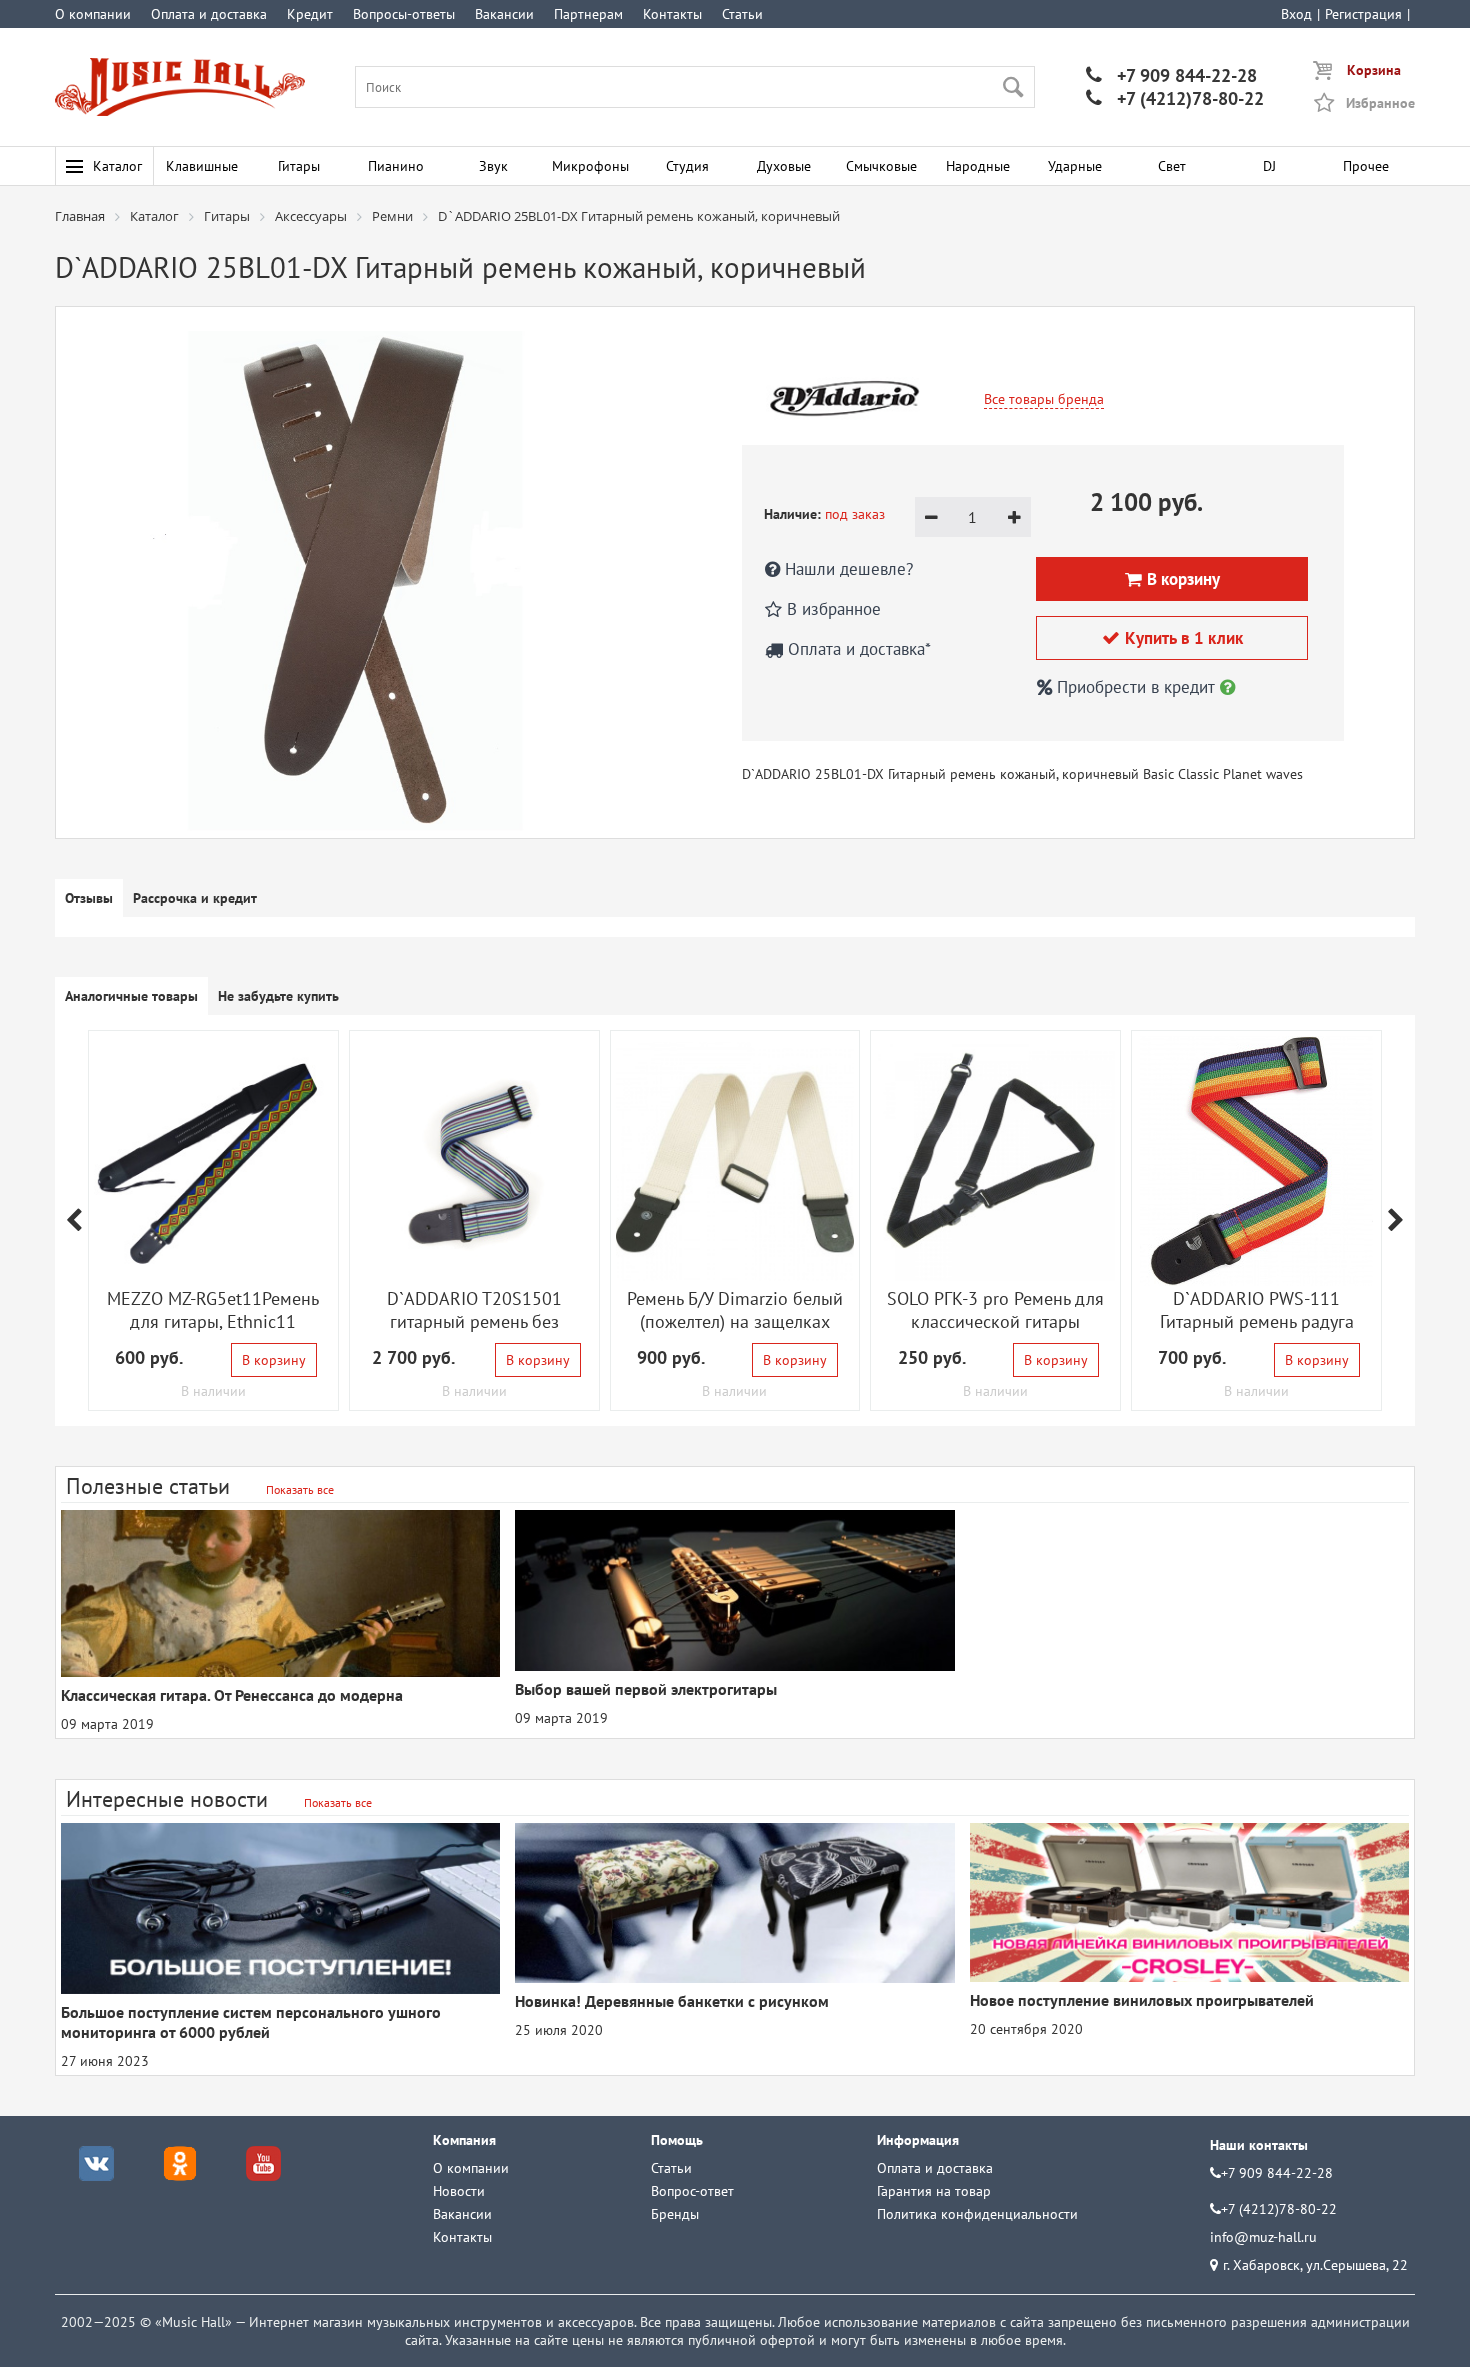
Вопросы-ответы (404, 14)
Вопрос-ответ (692, 2191)
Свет (1172, 166)
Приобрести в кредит (1136, 687)
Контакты (672, 14)
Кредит (310, 14)
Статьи (742, 14)
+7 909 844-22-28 (1171, 75)
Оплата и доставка (209, 14)
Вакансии (504, 14)
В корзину (274, 1360)
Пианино (396, 166)
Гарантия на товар (934, 2191)
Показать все (300, 1489)
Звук (493, 166)
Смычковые (881, 166)
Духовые (784, 166)
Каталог (117, 166)
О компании (93, 14)
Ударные (1075, 166)
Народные (978, 166)
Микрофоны (590, 166)
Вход (1296, 14)
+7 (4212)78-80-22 (1175, 98)
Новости (459, 2191)
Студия (687, 166)
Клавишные (202, 166)
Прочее (1366, 166)
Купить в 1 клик (1172, 638)
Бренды (675, 2214)
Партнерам (588, 14)
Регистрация (1363, 14)
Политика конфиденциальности (977, 2214)
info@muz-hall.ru (1263, 2237)
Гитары (299, 166)
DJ (1269, 166)
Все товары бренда (1044, 399)
